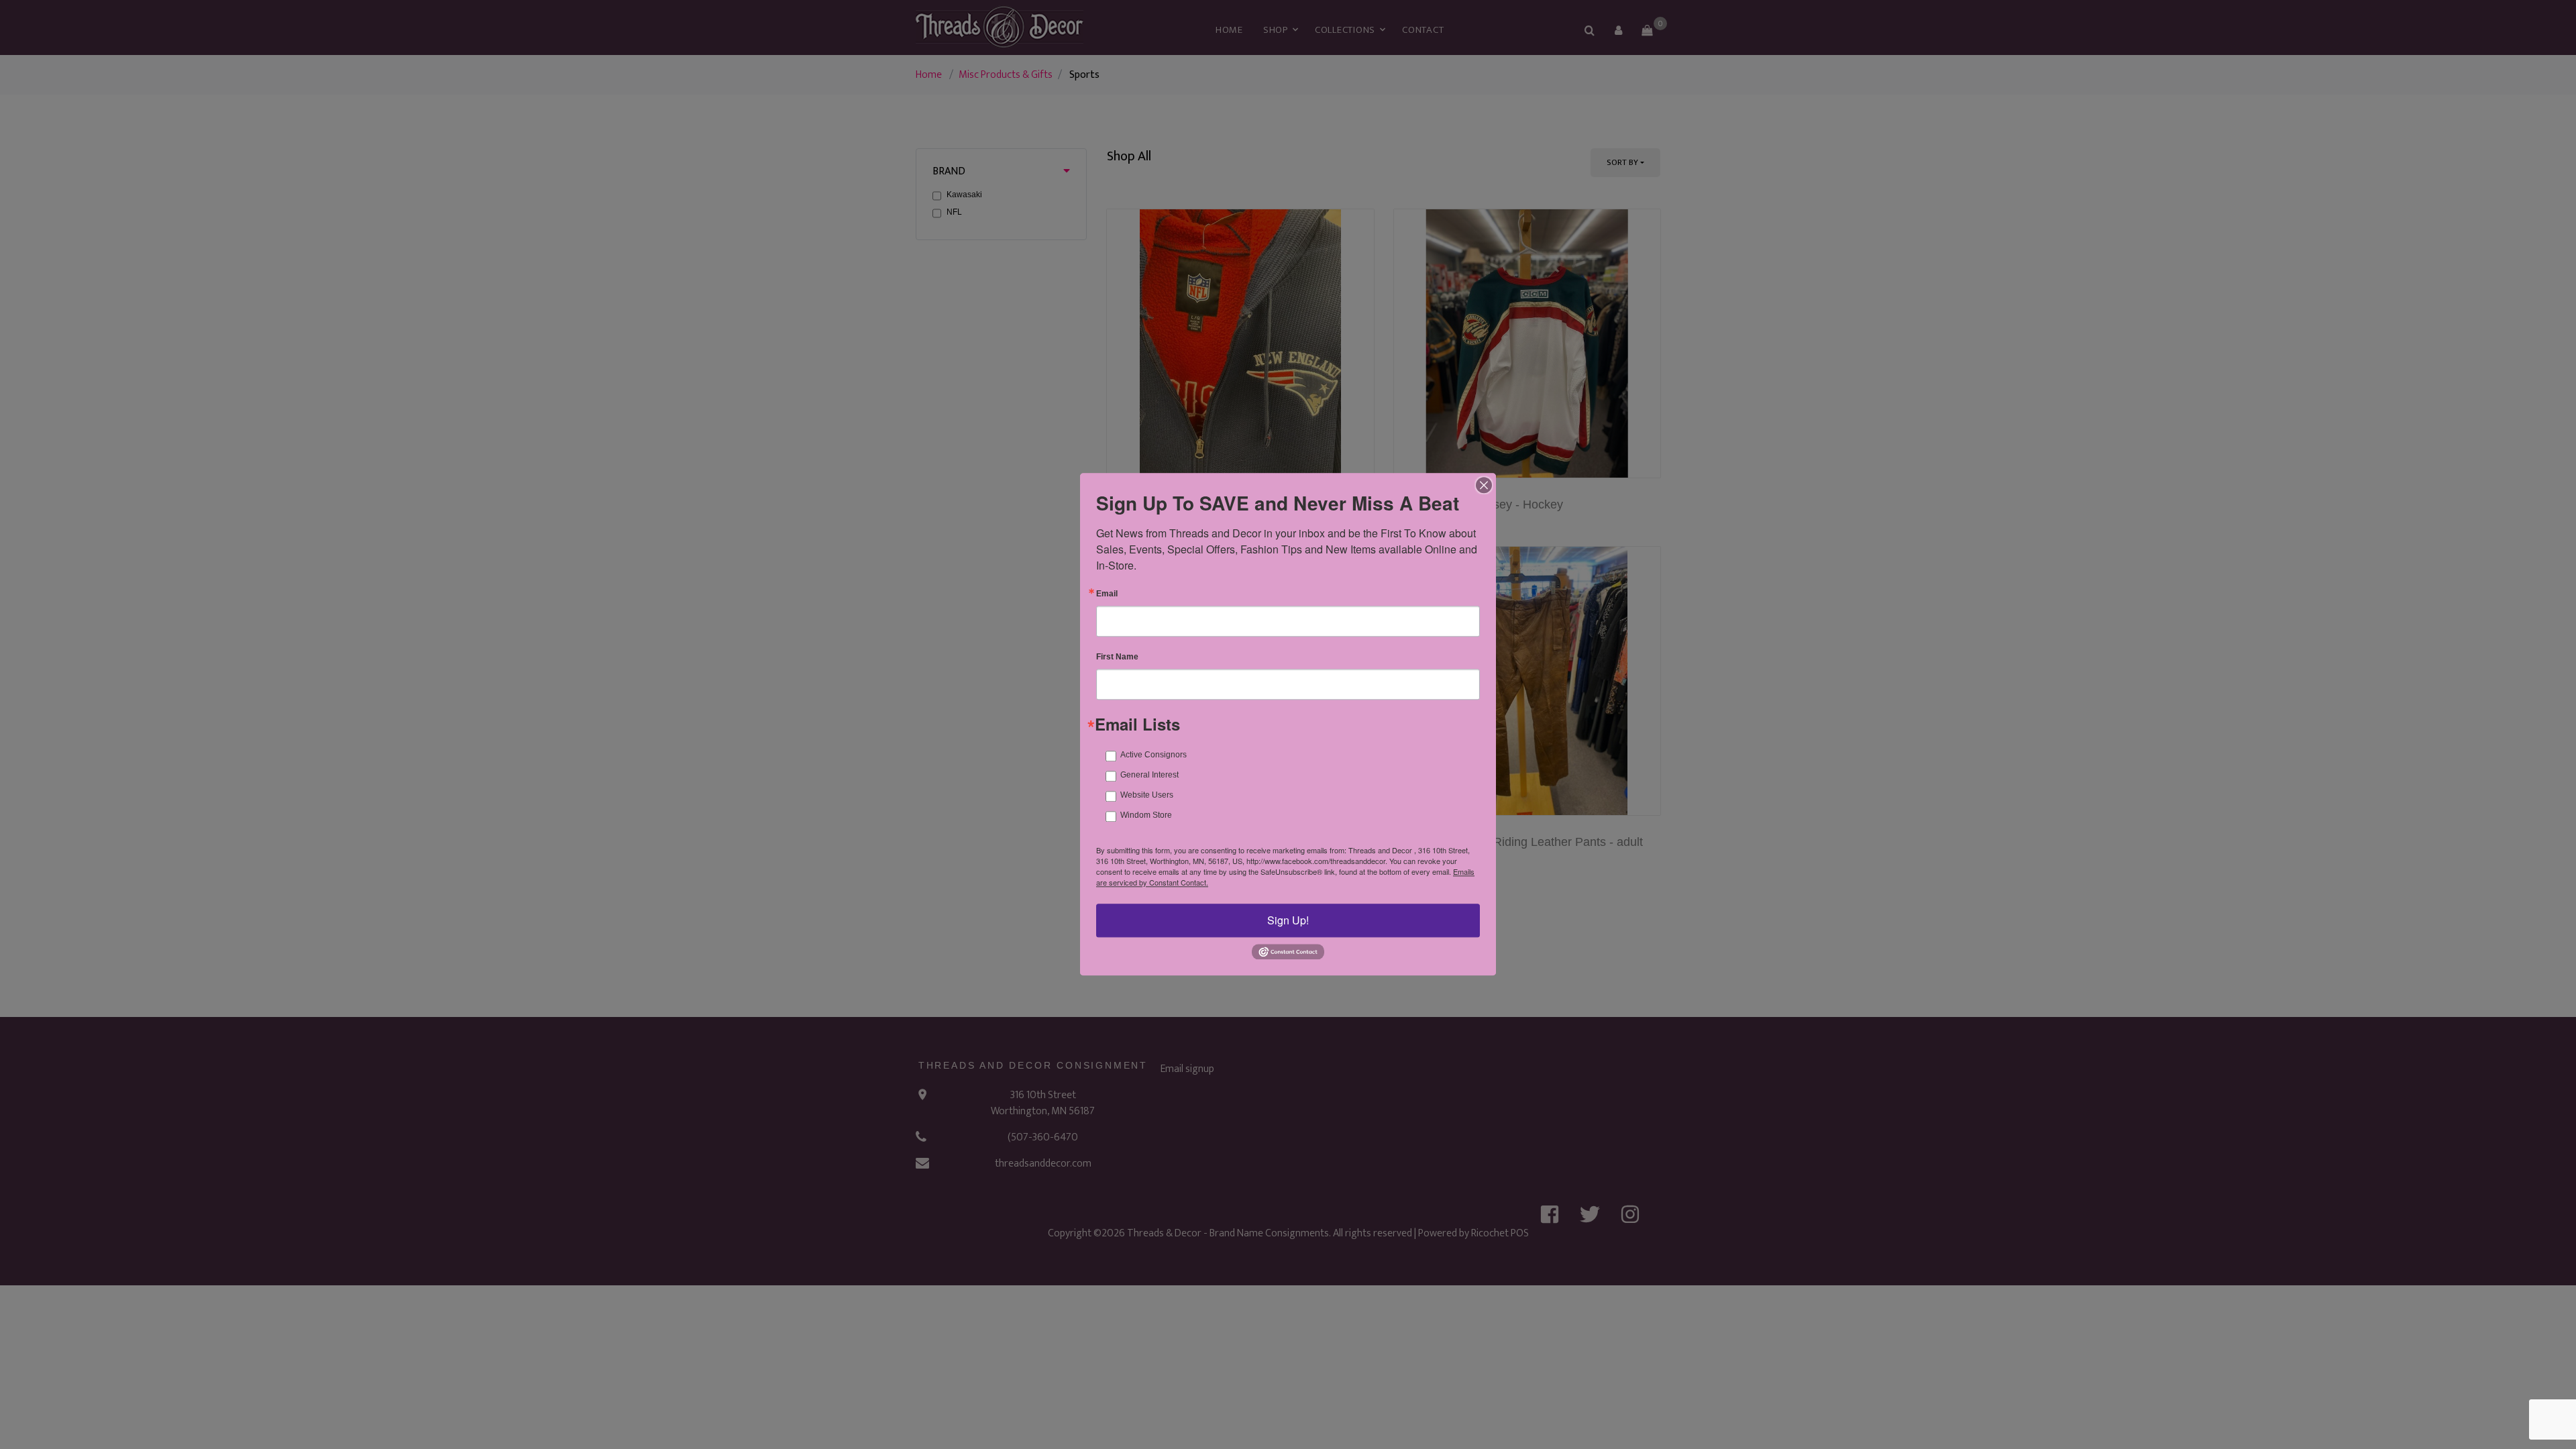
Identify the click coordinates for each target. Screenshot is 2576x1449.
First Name (1117, 657)
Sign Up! (1288, 920)
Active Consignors (1153, 755)
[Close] (1484, 485)
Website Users (1147, 795)
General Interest (1149, 775)
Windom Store (1146, 815)
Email (1107, 594)
